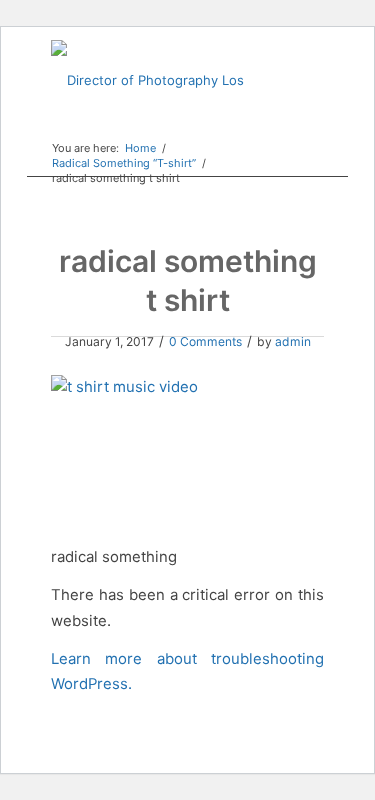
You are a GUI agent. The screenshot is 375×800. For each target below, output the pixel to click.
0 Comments (205, 341)
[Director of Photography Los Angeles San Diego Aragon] (160, 80)
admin (293, 341)
